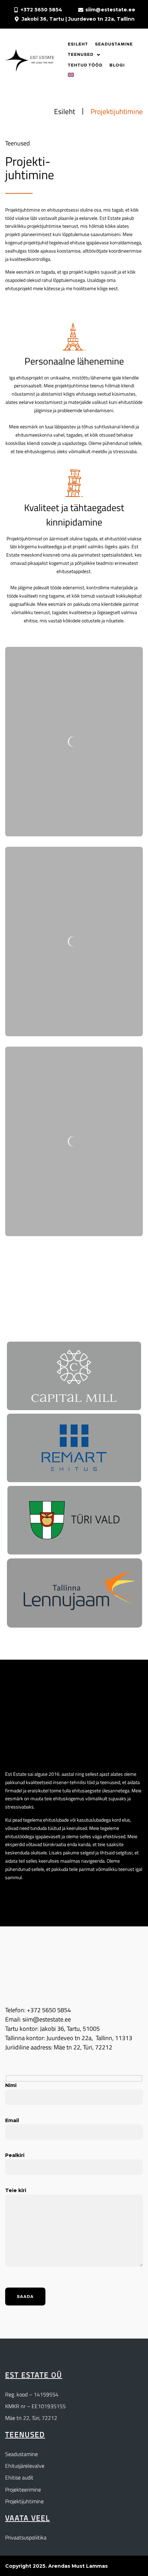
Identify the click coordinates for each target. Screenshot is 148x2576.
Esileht (65, 111)
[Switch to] (71, 75)
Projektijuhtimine (24, 2501)
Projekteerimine (23, 2490)
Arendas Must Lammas (78, 2566)
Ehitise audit (19, 2477)
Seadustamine (22, 2454)
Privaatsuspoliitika (26, 2537)
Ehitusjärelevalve (25, 2466)
